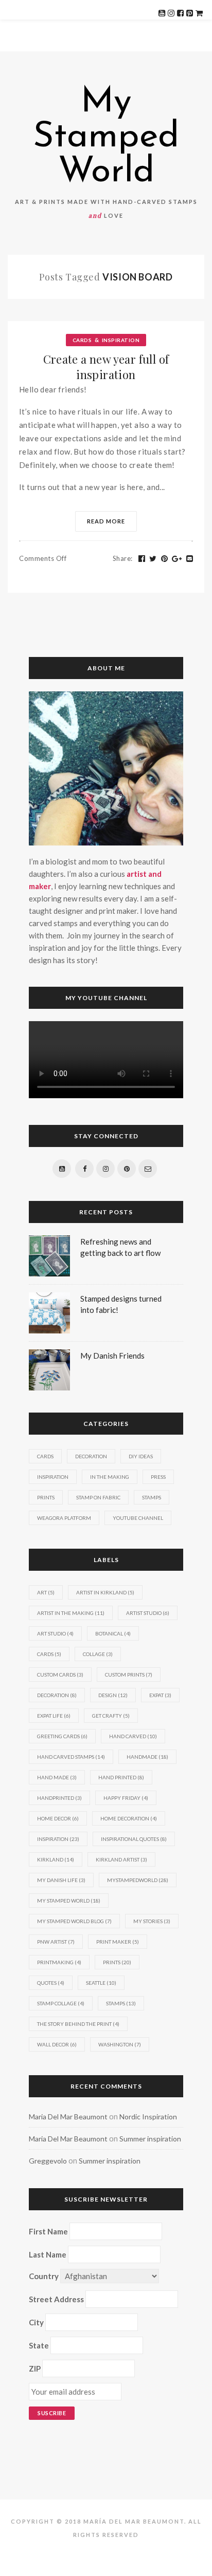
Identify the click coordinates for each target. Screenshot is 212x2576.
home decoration (129, 1818)
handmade (147, 1757)
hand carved (133, 1736)
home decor (58, 1818)
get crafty (111, 1716)
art (46, 1592)
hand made (57, 1777)
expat (160, 1695)
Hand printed (121, 1777)
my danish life (61, 1880)
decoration (57, 1695)
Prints (46, 1497)
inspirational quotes (134, 1839)
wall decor (57, 2044)
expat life (54, 1716)
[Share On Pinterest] (165, 559)
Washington (120, 2044)
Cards (82, 340)
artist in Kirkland (105, 1592)
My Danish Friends (112, 1356)
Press (158, 1477)
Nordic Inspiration (148, 2117)
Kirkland (56, 1859)
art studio (55, 1633)
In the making (110, 1477)
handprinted (59, 1798)
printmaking (59, 1962)
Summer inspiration (150, 2139)
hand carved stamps (71, 1757)
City (36, 2322)
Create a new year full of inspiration (106, 367)
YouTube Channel (138, 1518)
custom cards (60, 1675)
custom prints (129, 1675)
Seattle (101, 1983)
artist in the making (71, 1613)
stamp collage (61, 2003)
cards (49, 1654)
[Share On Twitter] (153, 559)
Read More (106, 521)
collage (98, 1654)
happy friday (126, 1798)
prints (117, 1962)
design (113, 1695)
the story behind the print (78, 2024)
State (39, 2345)
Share (123, 558)
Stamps (152, 1497)
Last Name (48, 2254)
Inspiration (121, 340)
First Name (48, 2231)
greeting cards (62, 1736)
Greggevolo (48, 2161)
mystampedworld (138, 1880)
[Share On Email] (190, 559)
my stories (152, 1921)
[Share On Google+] (177, 559)
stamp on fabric (98, 1497)
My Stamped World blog (74, 1921)
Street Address (56, 2299)
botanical (113, 1633)
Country (44, 2276)
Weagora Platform (64, 1518)
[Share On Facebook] (142, 559)
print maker (118, 1942)
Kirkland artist (121, 1859)
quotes (51, 1983)
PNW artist (56, 1942)
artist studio (148, 1613)
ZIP (35, 2368)
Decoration (91, 1456)
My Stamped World (106, 138)
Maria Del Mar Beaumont (68, 2117)
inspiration (58, 1839)
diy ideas (141, 1456)
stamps (121, 2003)
